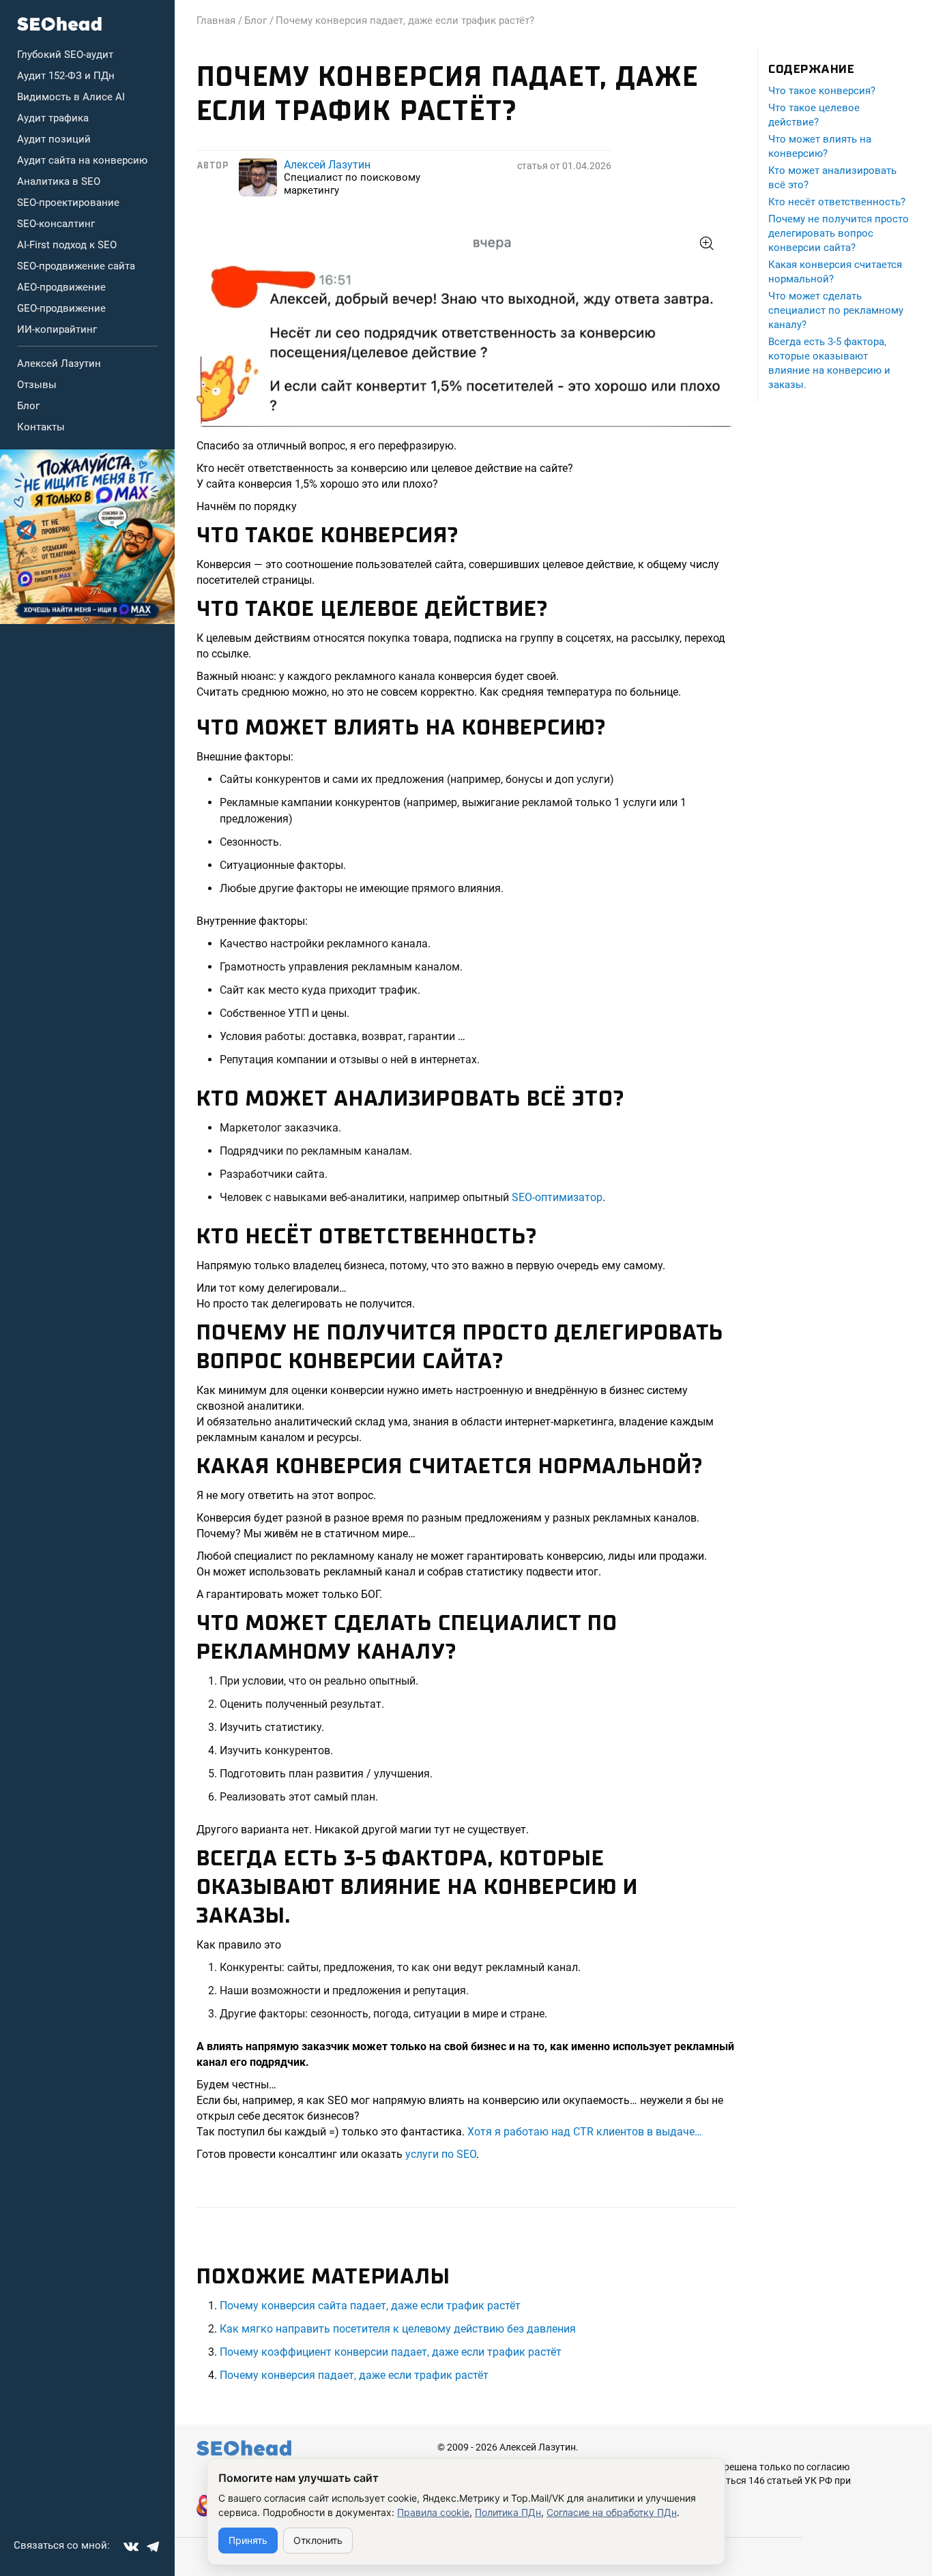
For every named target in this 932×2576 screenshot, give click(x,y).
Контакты (41, 427)
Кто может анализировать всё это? (832, 178)
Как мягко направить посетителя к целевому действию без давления (398, 2329)
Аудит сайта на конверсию (82, 160)
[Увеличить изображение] (466, 326)
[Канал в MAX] (87, 537)
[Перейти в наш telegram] (153, 2547)
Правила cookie (433, 2512)
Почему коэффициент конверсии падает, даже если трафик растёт (391, 2352)
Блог (28, 406)
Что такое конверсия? (822, 91)
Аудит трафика (53, 118)
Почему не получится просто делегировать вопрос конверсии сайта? (839, 233)
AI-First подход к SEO (67, 245)
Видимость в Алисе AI (71, 97)
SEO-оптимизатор (557, 1197)
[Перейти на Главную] (60, 24)
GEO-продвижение (61, 308)
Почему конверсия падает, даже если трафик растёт (354, 2375)
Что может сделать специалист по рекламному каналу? (836, 310)
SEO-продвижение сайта (76, 266)
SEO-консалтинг (56, 224)
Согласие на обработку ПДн (612, 2512)
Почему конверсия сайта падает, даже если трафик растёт (370, 2306)
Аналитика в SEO (59, 181)
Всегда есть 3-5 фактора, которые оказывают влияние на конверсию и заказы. (829, 363)
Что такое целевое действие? (814, 115)
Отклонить (318, 2540)
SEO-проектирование (68, 203)
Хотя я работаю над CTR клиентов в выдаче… (586, 2132)
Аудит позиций (54, 139)
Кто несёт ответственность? (837, 202)
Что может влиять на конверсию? (820, 146)
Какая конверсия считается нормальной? (835, 272)
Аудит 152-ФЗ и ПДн (66, 76)
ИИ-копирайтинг (57, 329)
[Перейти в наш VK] (131, 2547)
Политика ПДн (508, 2512)
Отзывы (37, 385)
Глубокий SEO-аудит (65, 55)
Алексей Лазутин (59, 364)
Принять (248, 2540)
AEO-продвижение (61, 287)
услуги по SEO (441, 2154)
